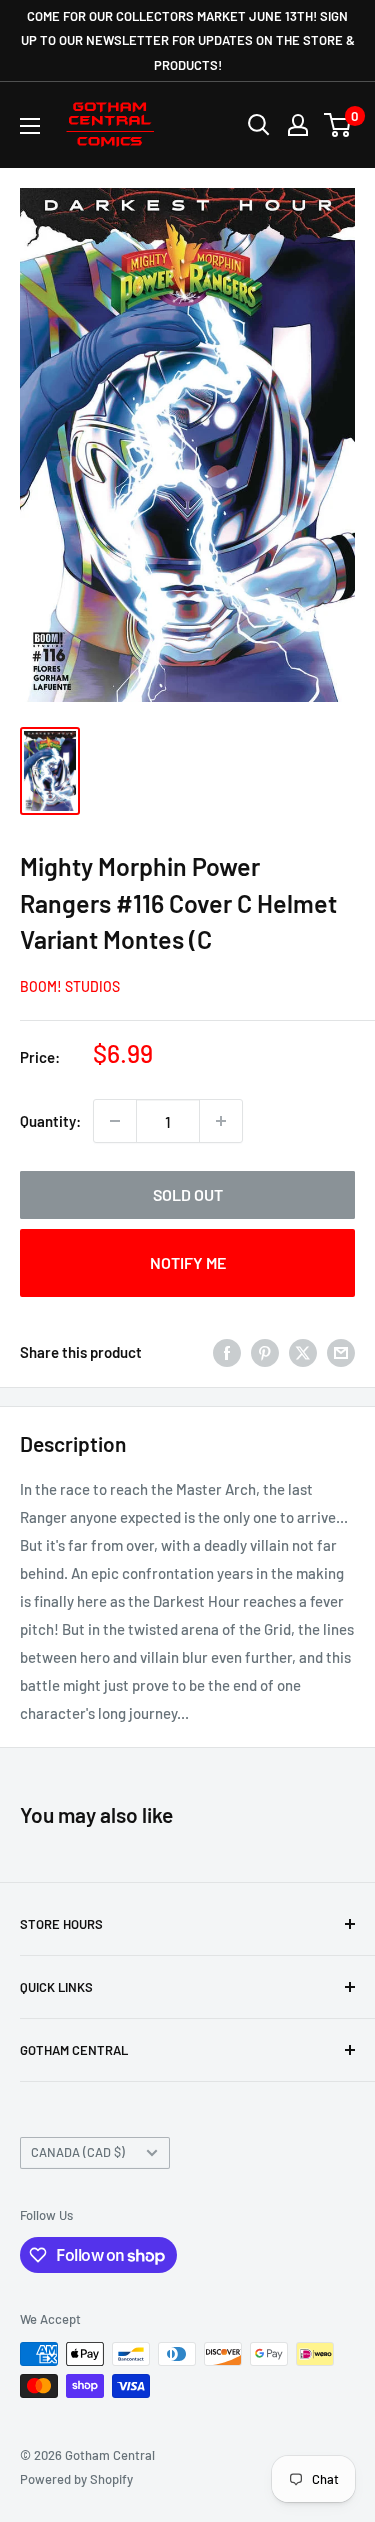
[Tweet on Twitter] (303, 1352)
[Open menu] (30, 126)
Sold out (188, 1194)
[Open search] (259, 125)
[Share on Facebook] (227, 1352)
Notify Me (188, 1262)
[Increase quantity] (221, 1121)
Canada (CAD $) (78, 2152)
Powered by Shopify (76, 2479)
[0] (338, 125)
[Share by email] (341, 1352)
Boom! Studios (70, 986)
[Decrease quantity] (115, 1121)
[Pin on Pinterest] (265, 1352)
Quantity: (50, 1121)
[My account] (298, 125)
